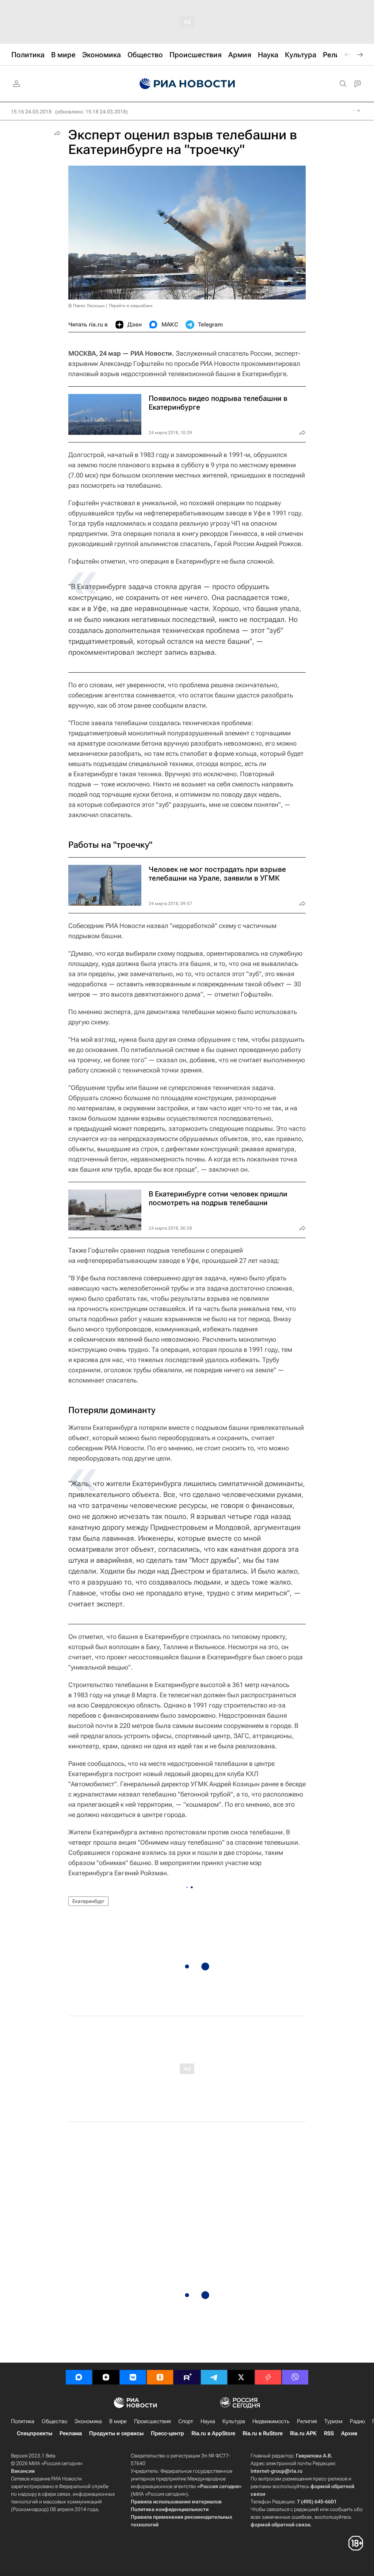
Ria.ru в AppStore (213, 2433)
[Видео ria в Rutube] (187, 2377)
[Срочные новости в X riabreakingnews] (268, 2377)
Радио (357, 2421)
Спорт (186, 2421)
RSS (329, 2433)
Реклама (71, 2433)
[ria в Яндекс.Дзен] (106, 2377)
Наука (208, 2421)
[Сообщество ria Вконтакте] (133, 2377)
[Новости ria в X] (241, 2377)
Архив (349, 2433)
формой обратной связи (280, 2525)
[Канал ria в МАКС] (79, 2377)
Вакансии (23, 2471)
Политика (23, 2421)
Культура (234, 2421)
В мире (118, 2421)
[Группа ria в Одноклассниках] (160, 2377)
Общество (54, 2421)
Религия (307, 2421)
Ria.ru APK (303, 2433)
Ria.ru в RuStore (263, 2433)
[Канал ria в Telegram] (214, 2377)
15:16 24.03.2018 (31, 112)
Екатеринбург (88, 1901)
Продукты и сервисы (116, 2433)
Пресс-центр (167, 2433)
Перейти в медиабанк (131, 306)
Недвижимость (271, 2421)
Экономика (88, 2421)
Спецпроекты (35, 2433)
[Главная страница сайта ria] (187, 84)
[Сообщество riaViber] (295, 2377)
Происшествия (152, 2421)
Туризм (333, 2421)
